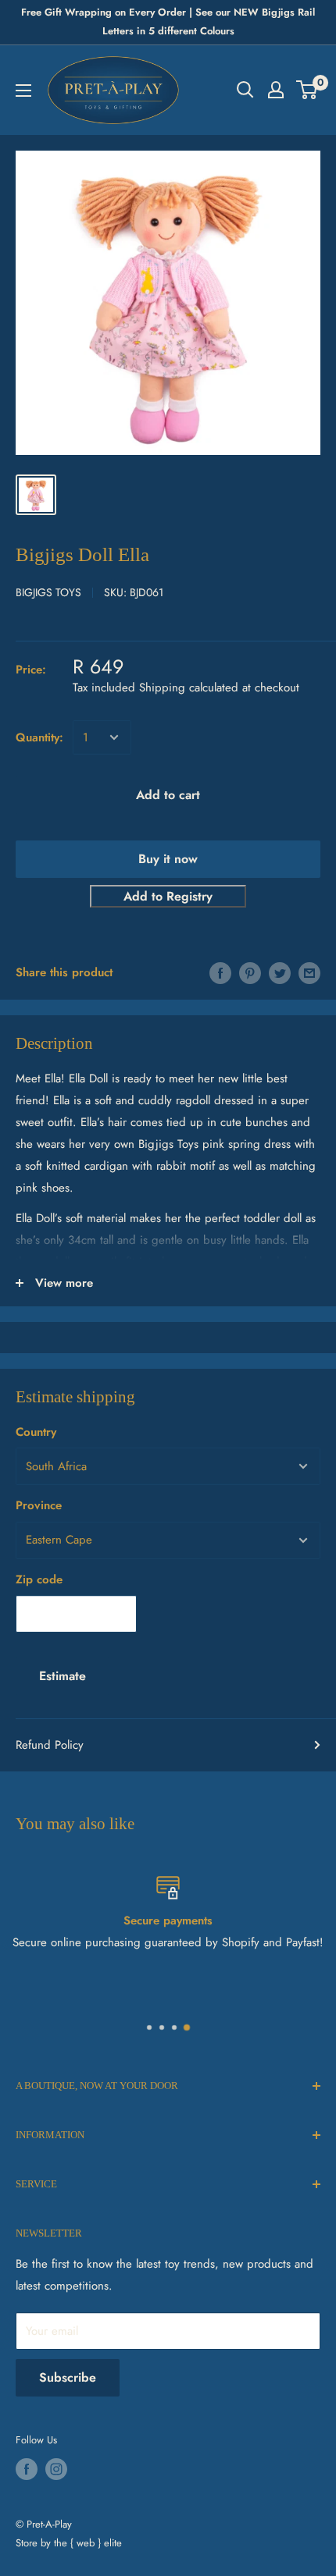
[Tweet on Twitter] (280, 972)
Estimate (63, 1676)
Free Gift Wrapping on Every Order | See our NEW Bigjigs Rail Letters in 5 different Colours (168, 21)
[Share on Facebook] (220, 972)
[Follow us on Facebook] (27, 2469)
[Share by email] (309, 972)
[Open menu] (23, 91)
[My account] (276, 90)
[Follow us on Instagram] (56, 2469)
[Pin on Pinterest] (250, 972)
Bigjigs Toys (48, 592)
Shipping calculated (189, 688)
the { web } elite (88, 2543)
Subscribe (68, 2377)
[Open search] (245, 90)
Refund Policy (50, 1745)
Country (36, 1432)
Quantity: (39, 737)
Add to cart (168, 795)
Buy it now (168, 859)
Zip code (39, 1579)
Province (39, 1505)
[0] (307, 90)
